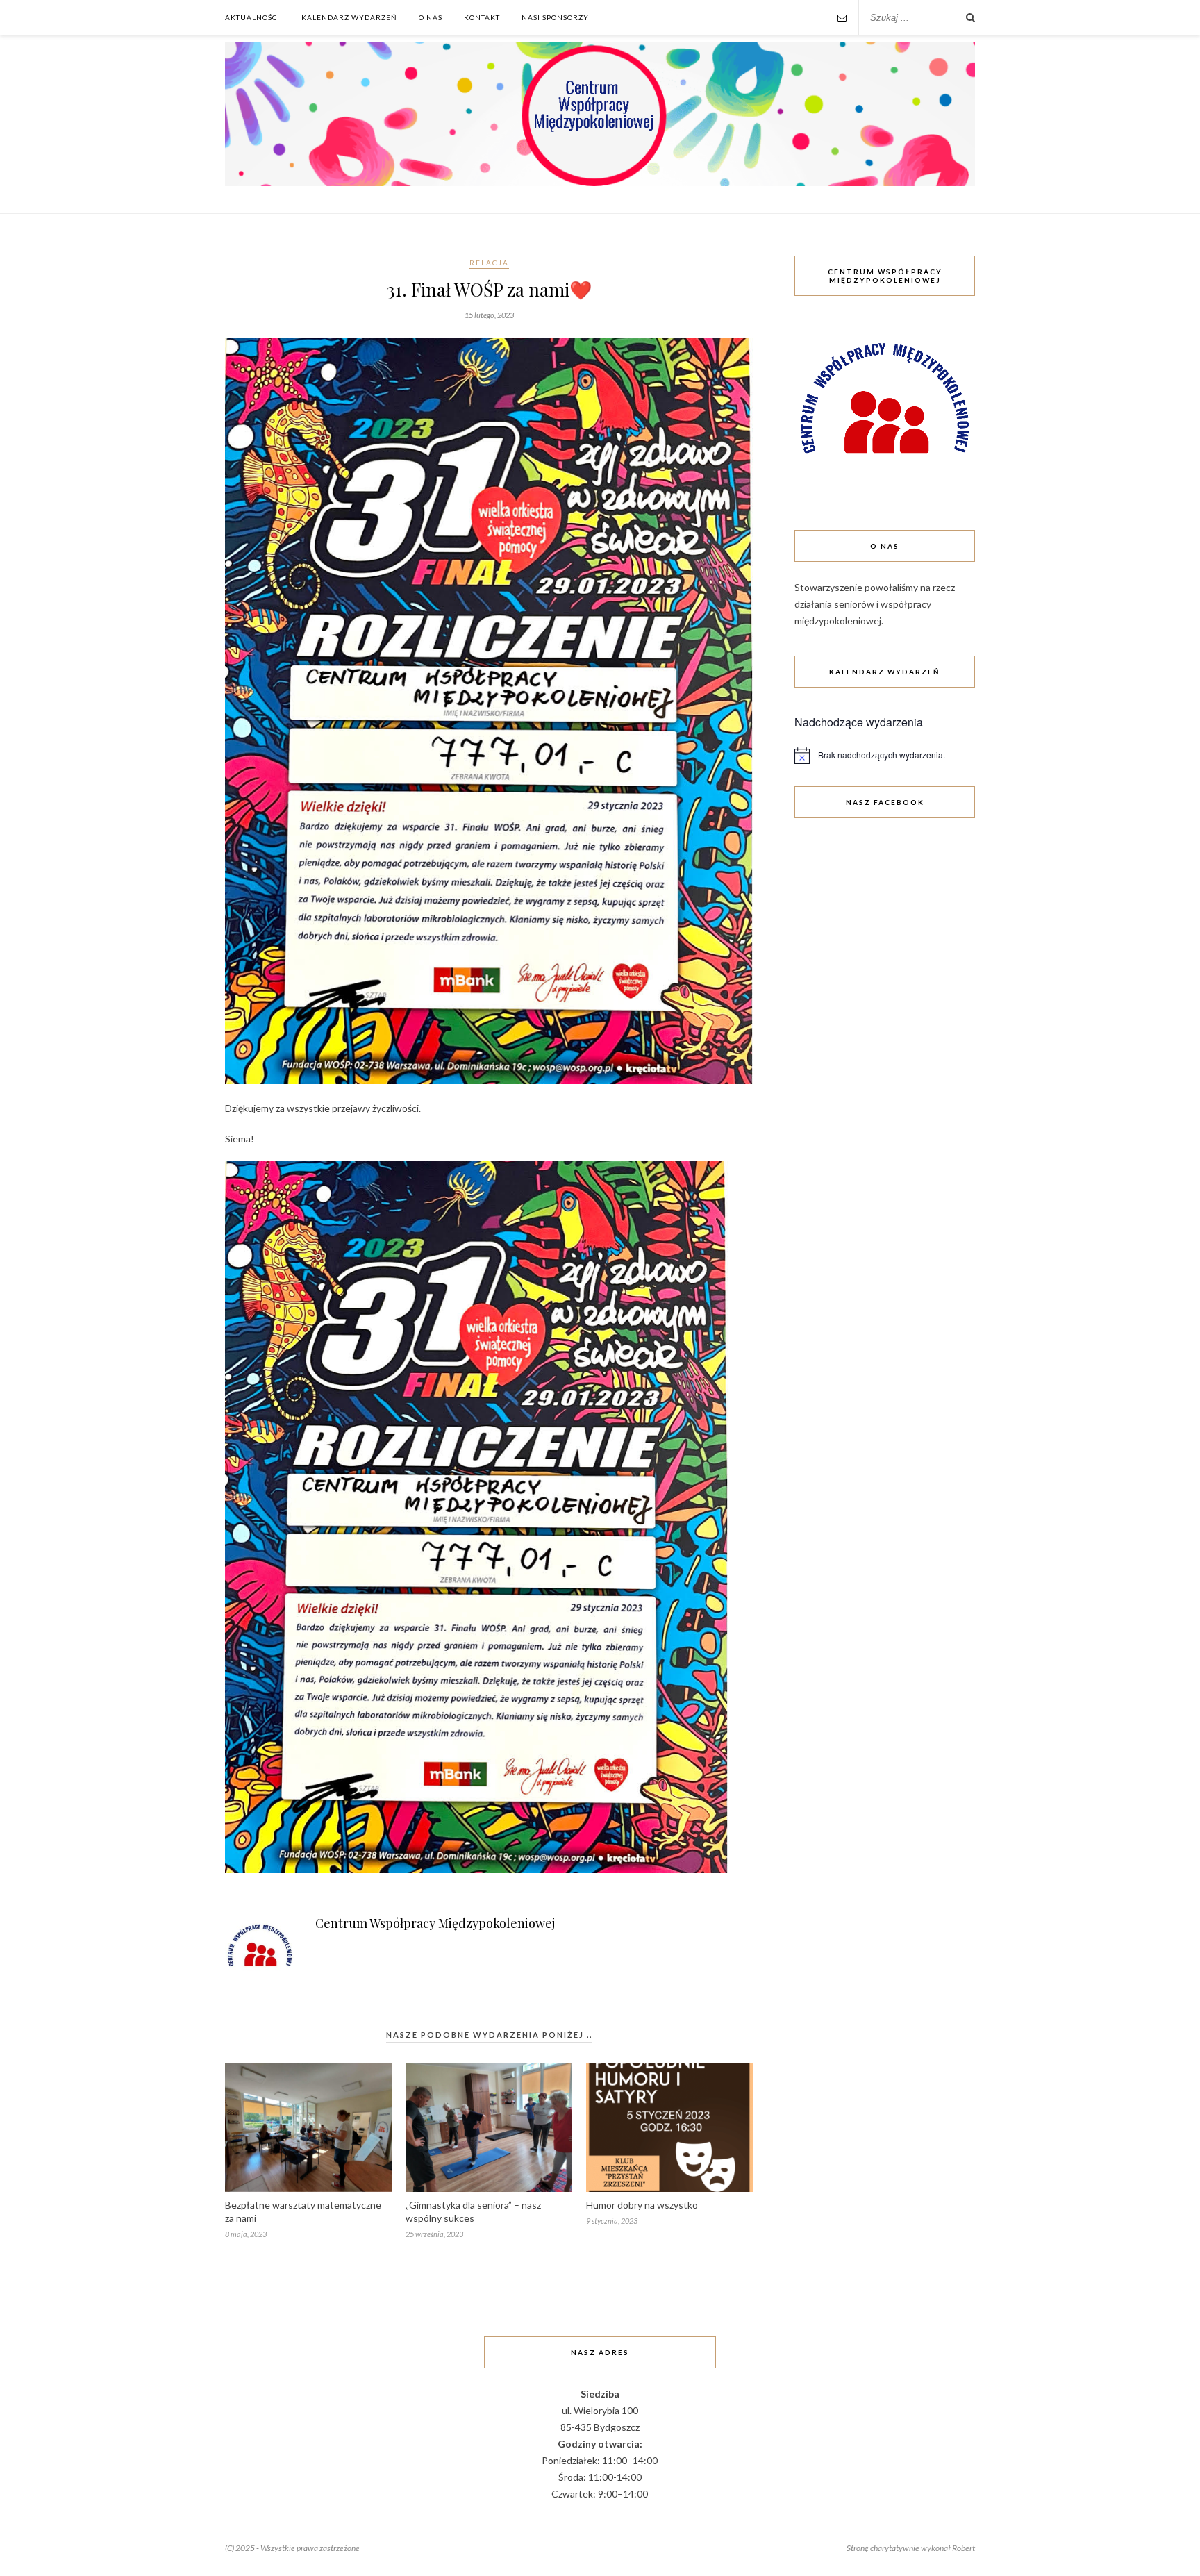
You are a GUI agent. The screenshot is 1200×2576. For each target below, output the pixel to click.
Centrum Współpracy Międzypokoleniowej (435, 1923)
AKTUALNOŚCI (252, 17)
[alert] (885, 756)
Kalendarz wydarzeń (349, 17)
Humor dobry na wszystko (642, 2205)
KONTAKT (482, 17)
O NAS (431, 17)
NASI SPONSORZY (555, 17)
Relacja (489, 263)
